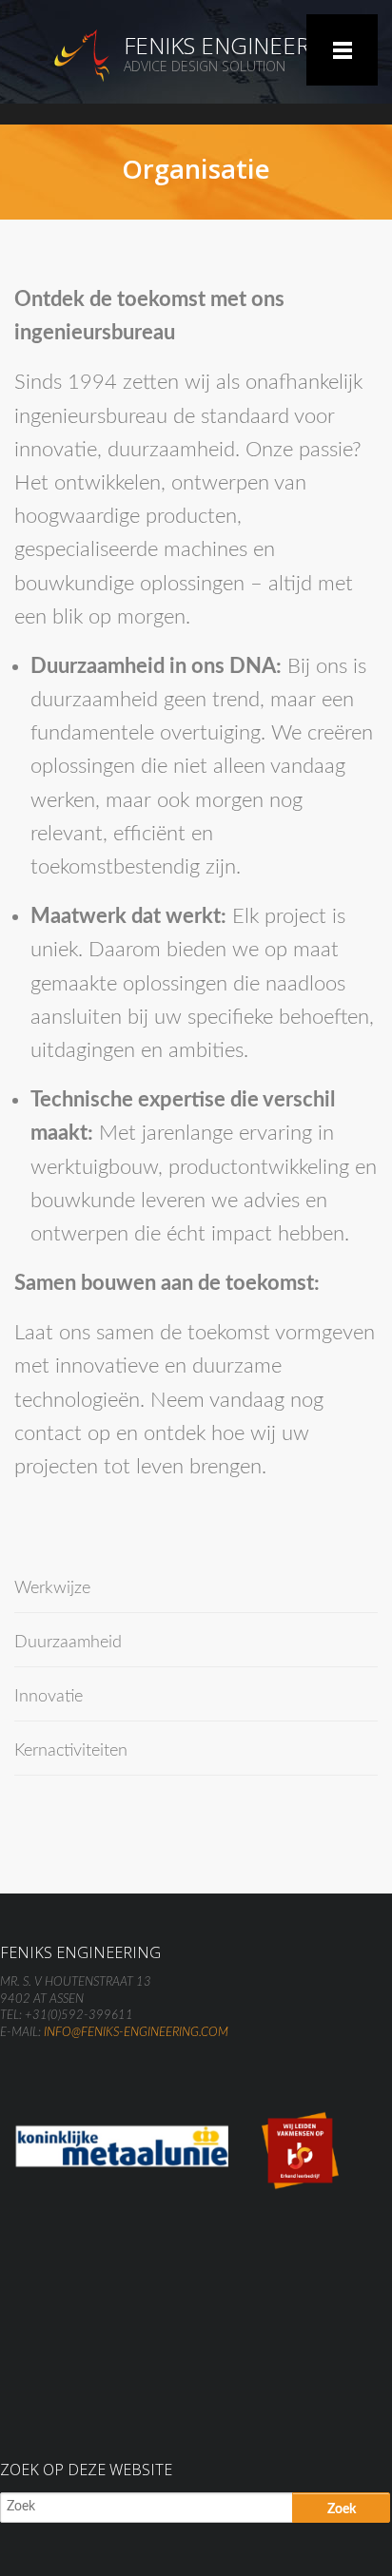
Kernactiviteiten (71, 1751)
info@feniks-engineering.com (136, 2033)
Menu (342, 50)
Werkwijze (52, 1588)
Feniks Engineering (236, 45)
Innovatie (49, 1697)
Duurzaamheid (68, 1643)
